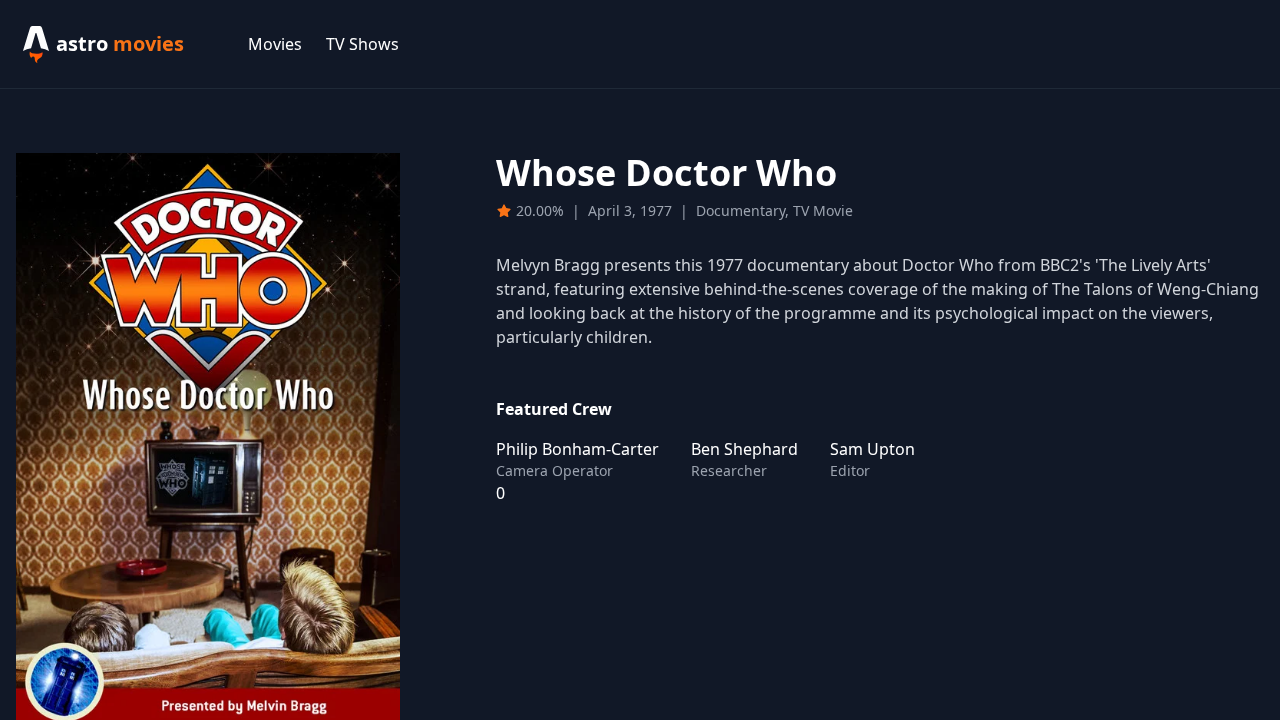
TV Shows (362, 44)
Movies (275, 44)
